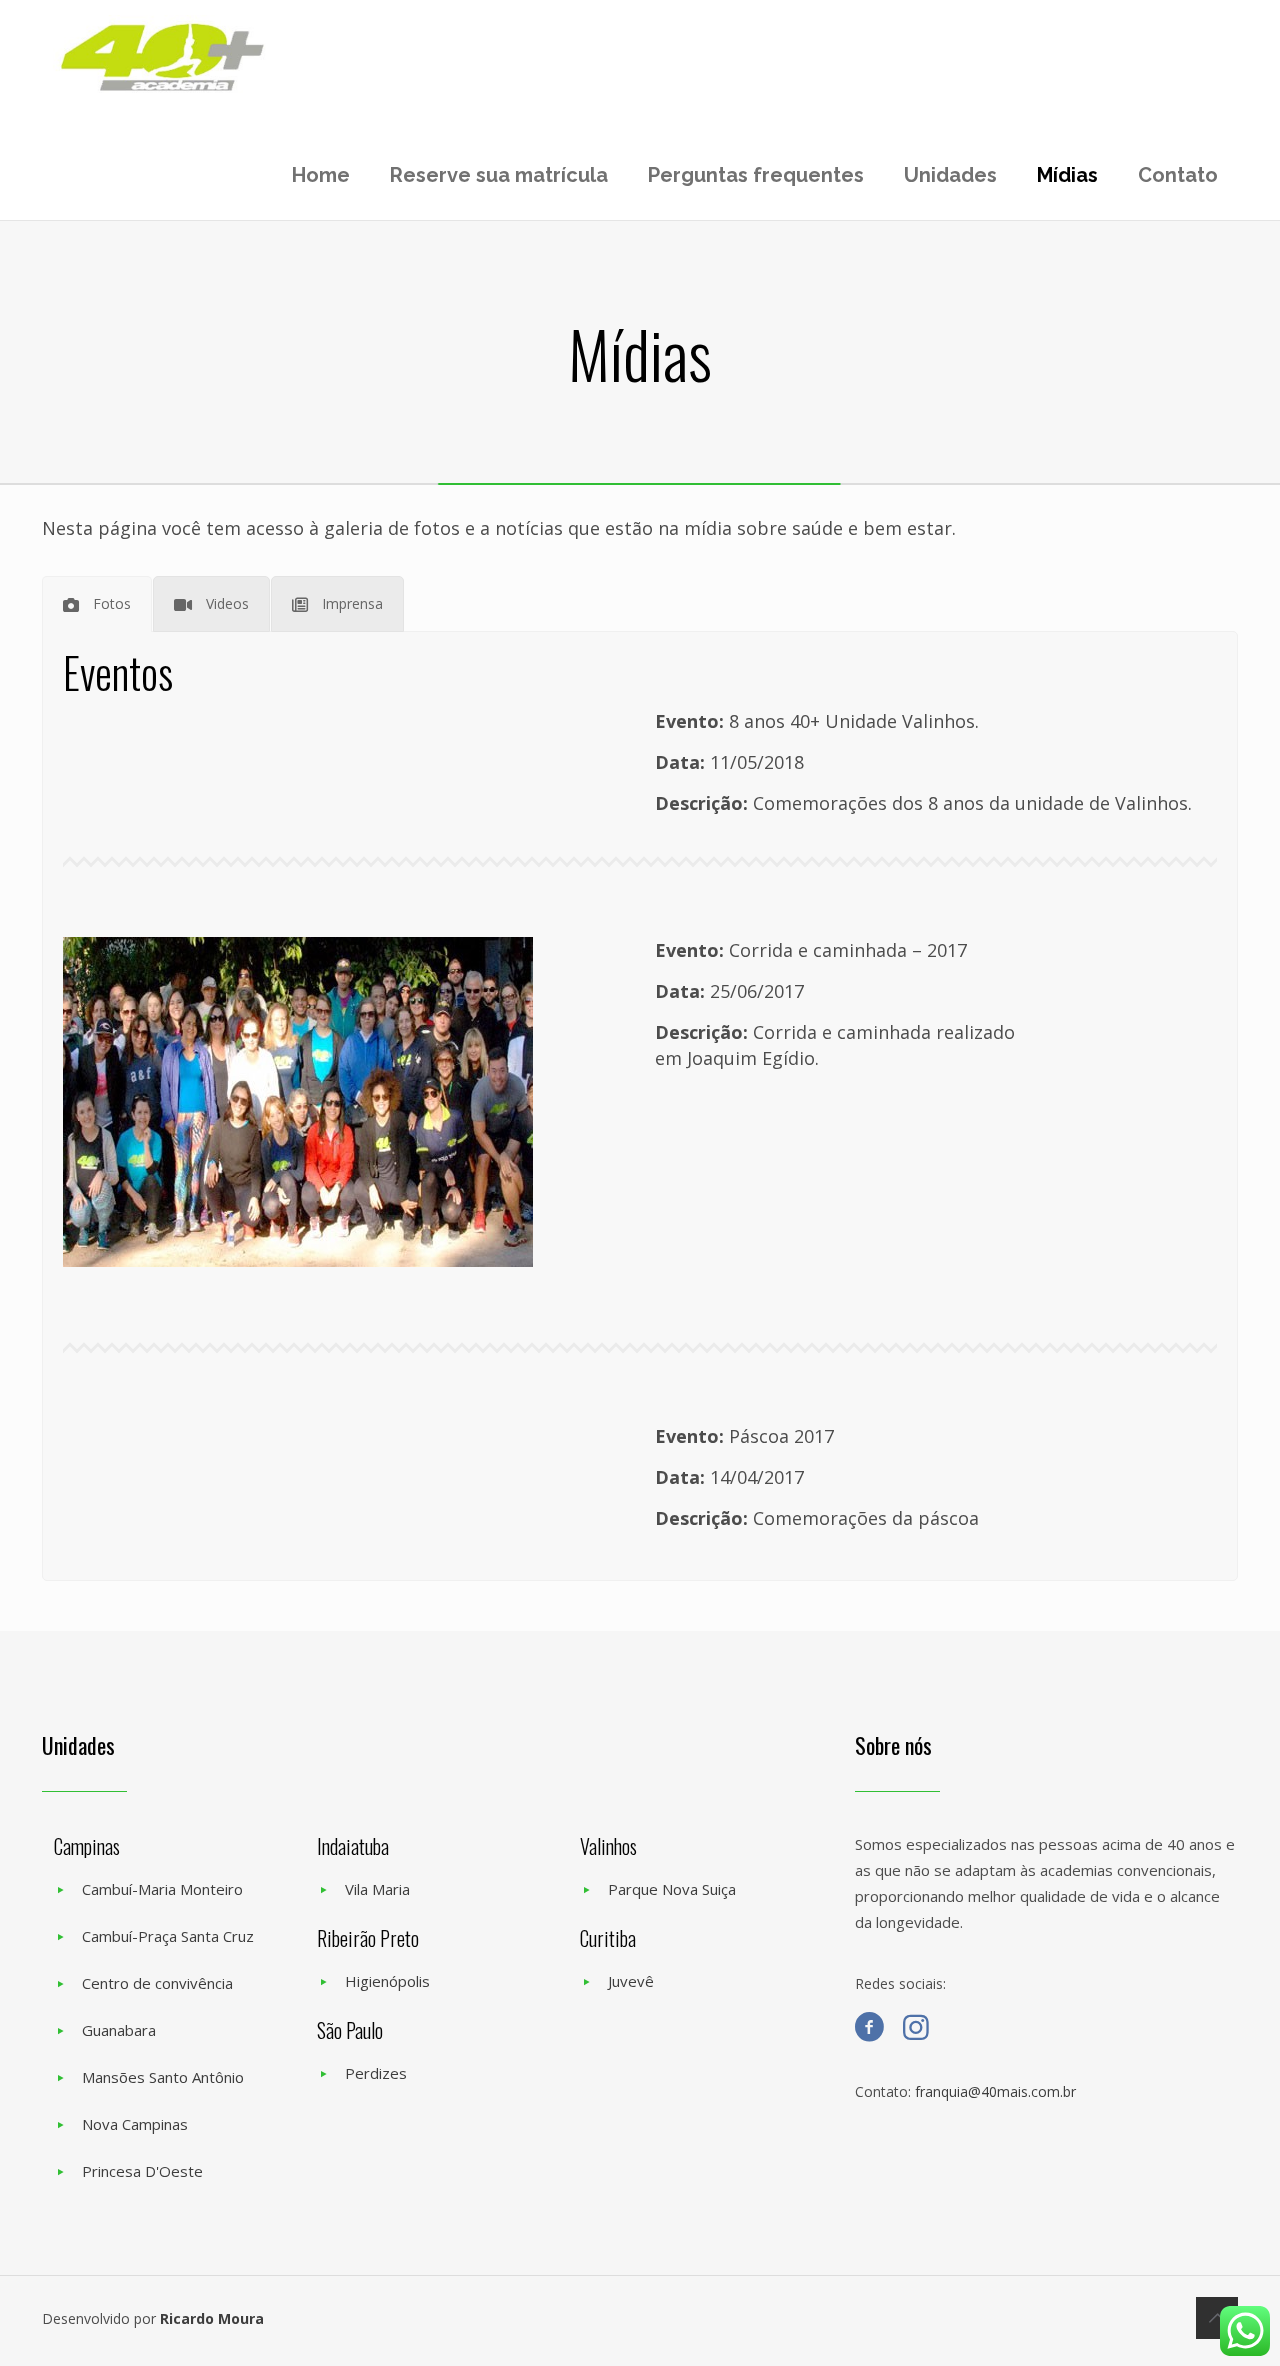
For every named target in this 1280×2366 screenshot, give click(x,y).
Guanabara (119, 2030)
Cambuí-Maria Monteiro (162, 1889)
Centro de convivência (157, 1983)
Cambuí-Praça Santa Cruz (168, 1936)
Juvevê (631, 1981)
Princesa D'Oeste (142, 2171)
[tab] (97, 604)
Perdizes (376, 2073)
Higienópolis (387, 1981)
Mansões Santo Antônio (163, 2077)
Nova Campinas (135, 2124)
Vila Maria (377, 1889)
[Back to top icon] (1217, 2318)
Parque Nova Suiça (672, 1889)
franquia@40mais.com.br (995, 2091)
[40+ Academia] (163, 57)
